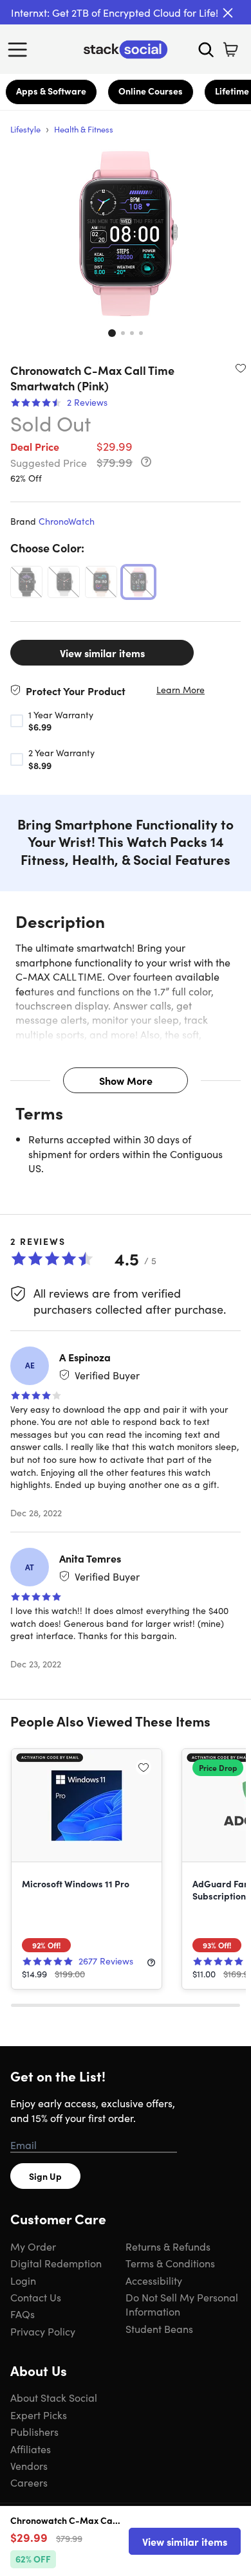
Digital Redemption (56, 2263)
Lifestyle (25, 129)
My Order (33, 2246)
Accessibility (154, 2280)
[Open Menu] (21, 50)
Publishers (34, 2431)
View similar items (102, 653)
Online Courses (151, 91)
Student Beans (159, 2328)
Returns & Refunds (168, 2246)
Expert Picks (39, 2415)
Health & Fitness (84, 129)
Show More (126, 1080)
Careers (29, 2482)
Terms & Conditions (170, 2263)
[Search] (206, 50)
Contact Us (36, 2297)
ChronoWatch (67, 521)
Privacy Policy (43, 2331)
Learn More (181, 690)
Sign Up (45, 2176)
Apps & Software (51, 91)
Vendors (29, 2465)
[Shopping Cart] (230, 50)
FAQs (23, 2314)
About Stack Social (54, 2397)
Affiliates (31, 2449)
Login (23, 2280)
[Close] (228, 13)
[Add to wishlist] (241, 368)
